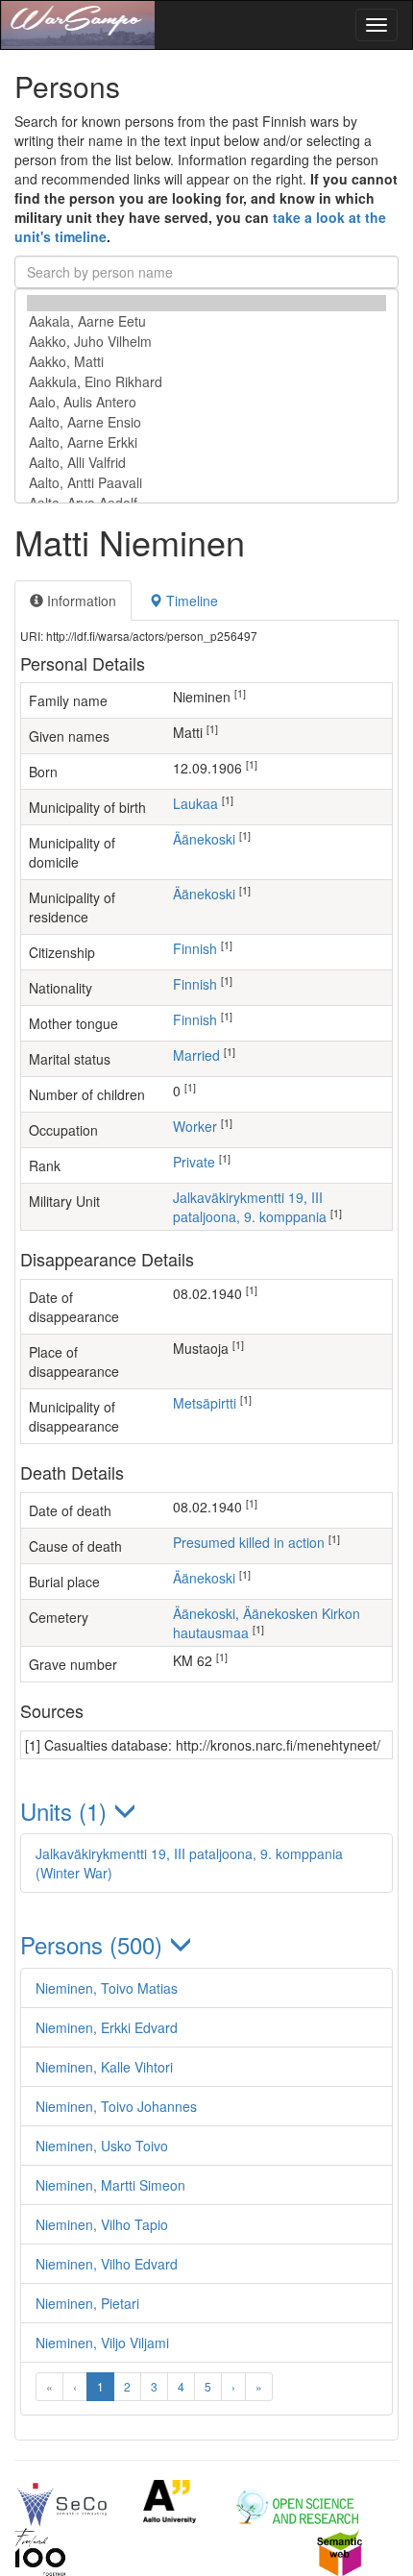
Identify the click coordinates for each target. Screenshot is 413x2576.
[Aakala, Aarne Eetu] (206, 321)
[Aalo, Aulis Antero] (206, 402)
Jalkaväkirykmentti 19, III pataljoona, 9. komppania (250, 1207)
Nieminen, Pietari (87, 2303)
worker (195, 1126)
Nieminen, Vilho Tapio (102, 2224)
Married (196, 1055)
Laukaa (195, 803)
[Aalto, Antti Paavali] (206, 483)
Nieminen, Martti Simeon (110, 2185)
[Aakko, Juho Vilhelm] (206, 342)
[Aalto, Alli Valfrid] (206, 463)
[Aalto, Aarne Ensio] (206, 422)
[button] (206, 1811)
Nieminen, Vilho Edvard (107, 2264)
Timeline (190, 601)
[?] (206, 303)
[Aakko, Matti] (206, 362)
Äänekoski (204, 839)
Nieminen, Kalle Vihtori (104, 2067)
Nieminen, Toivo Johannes (116, 2106)
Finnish (195, 948)
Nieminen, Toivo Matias (107, 1988)
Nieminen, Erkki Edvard (107, 2027)
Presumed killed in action (249, 1542)
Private (194, 1162)
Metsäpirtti (205, 1403)
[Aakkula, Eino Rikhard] (206, 382)
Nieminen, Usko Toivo (102, 2146)
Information (80, 601)
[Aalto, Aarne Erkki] (206, 442)
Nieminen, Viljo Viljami (102, 2343)
